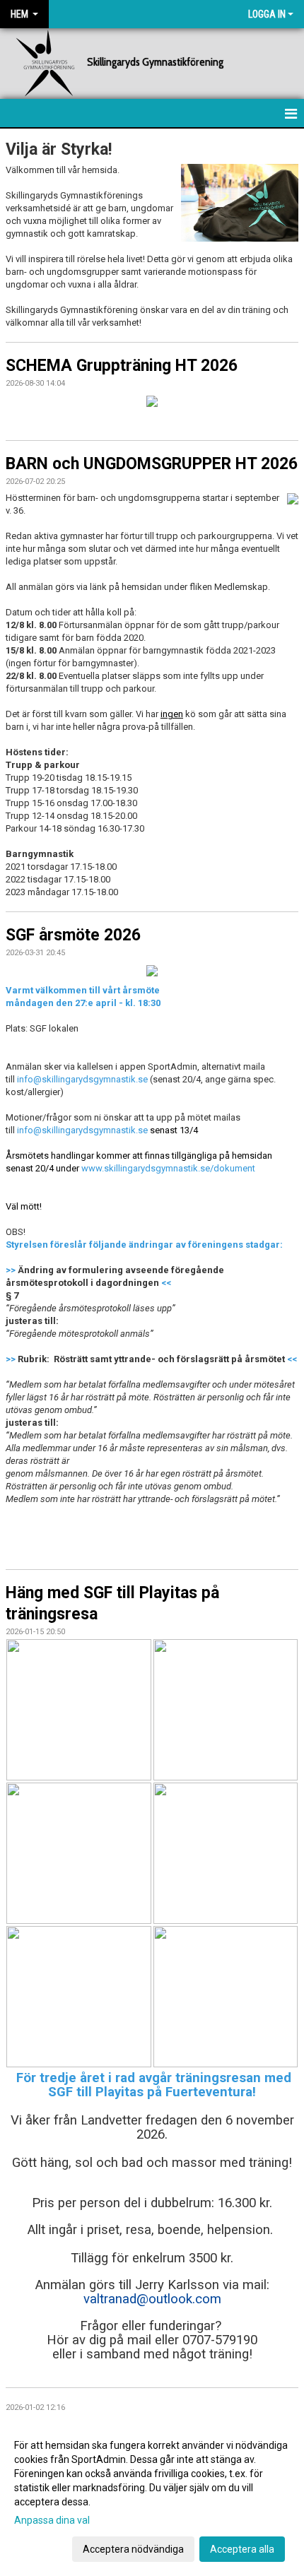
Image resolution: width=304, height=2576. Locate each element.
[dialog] (152, 2497)
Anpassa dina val (52, 2520)
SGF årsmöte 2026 (73, 935)
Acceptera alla (242, 2549)
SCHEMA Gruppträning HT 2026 (122, 366)
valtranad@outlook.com (152, 2299)
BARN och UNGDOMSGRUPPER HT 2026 (152, 464)
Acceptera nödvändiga (133, 2549)
